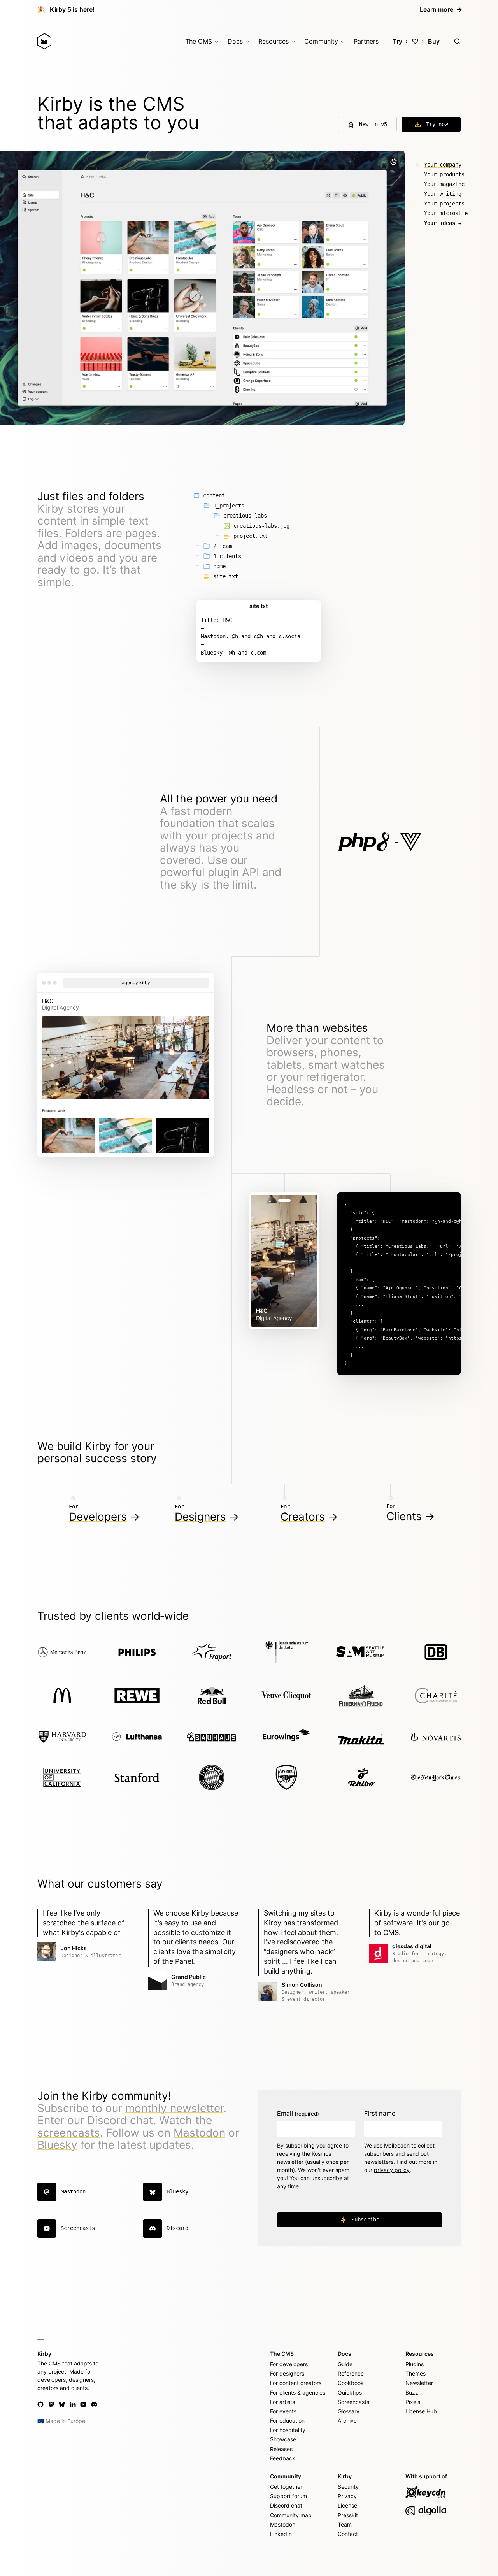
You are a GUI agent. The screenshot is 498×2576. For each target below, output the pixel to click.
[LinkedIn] (73, 2404)
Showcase (283, 2439)
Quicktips (350, 2393)
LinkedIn (281, 2534)
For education (287, 2421)
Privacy (347, 2496)
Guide (345, 2364)
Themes (416, 2373)
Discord (177, 2228)
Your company (443, 165)
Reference (351, 2373)
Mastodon (199, 2133)
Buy (434, 41)
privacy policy (392, 2170)
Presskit (348, 2515)
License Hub (421, 2411)
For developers (289, 2364)
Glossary (349, 2411)
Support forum (288, 2496)
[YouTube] (83, 2404)
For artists (282, 2402)
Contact (348, 2534)
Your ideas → (443, 223)
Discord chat (120, 2120)
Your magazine (444, 184)
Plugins (415, 2364)
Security (348, 2487)
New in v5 (373, 124)
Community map (291, 2515)
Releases (281, 2449)
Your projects (444, 204)
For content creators (296, 2383)
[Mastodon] (51, 2404)
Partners (366, 41)
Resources (274, 41)
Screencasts (78, 2228)
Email (298, 2113)
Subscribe (365, 2220)
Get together (286, 2487)
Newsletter (419, 2383)
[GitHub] (40, 2404)
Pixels (413, 2402)
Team (345, 2524)
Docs (235, 41)
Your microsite (446, 213)
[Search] (457, 41)
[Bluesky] (62, 2404)
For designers (287, 2373)
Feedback (283, 2458)
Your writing (443, 194)
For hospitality (288, 2430)
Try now (437, 124)
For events (283, 2411)
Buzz (412, 2393)
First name (380, 2113)
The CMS (199, 41)
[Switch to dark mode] (393, 162)
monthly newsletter (174, 2108)
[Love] (415, 41)
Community (321, 41)
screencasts (69, 2133)
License (347, 2505)
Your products (444, 174)
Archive (347, 2421)
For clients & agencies (298, 2393)
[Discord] (94, 2404)
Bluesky (57, 2145)
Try (397, 41)
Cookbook (351, 2383)
